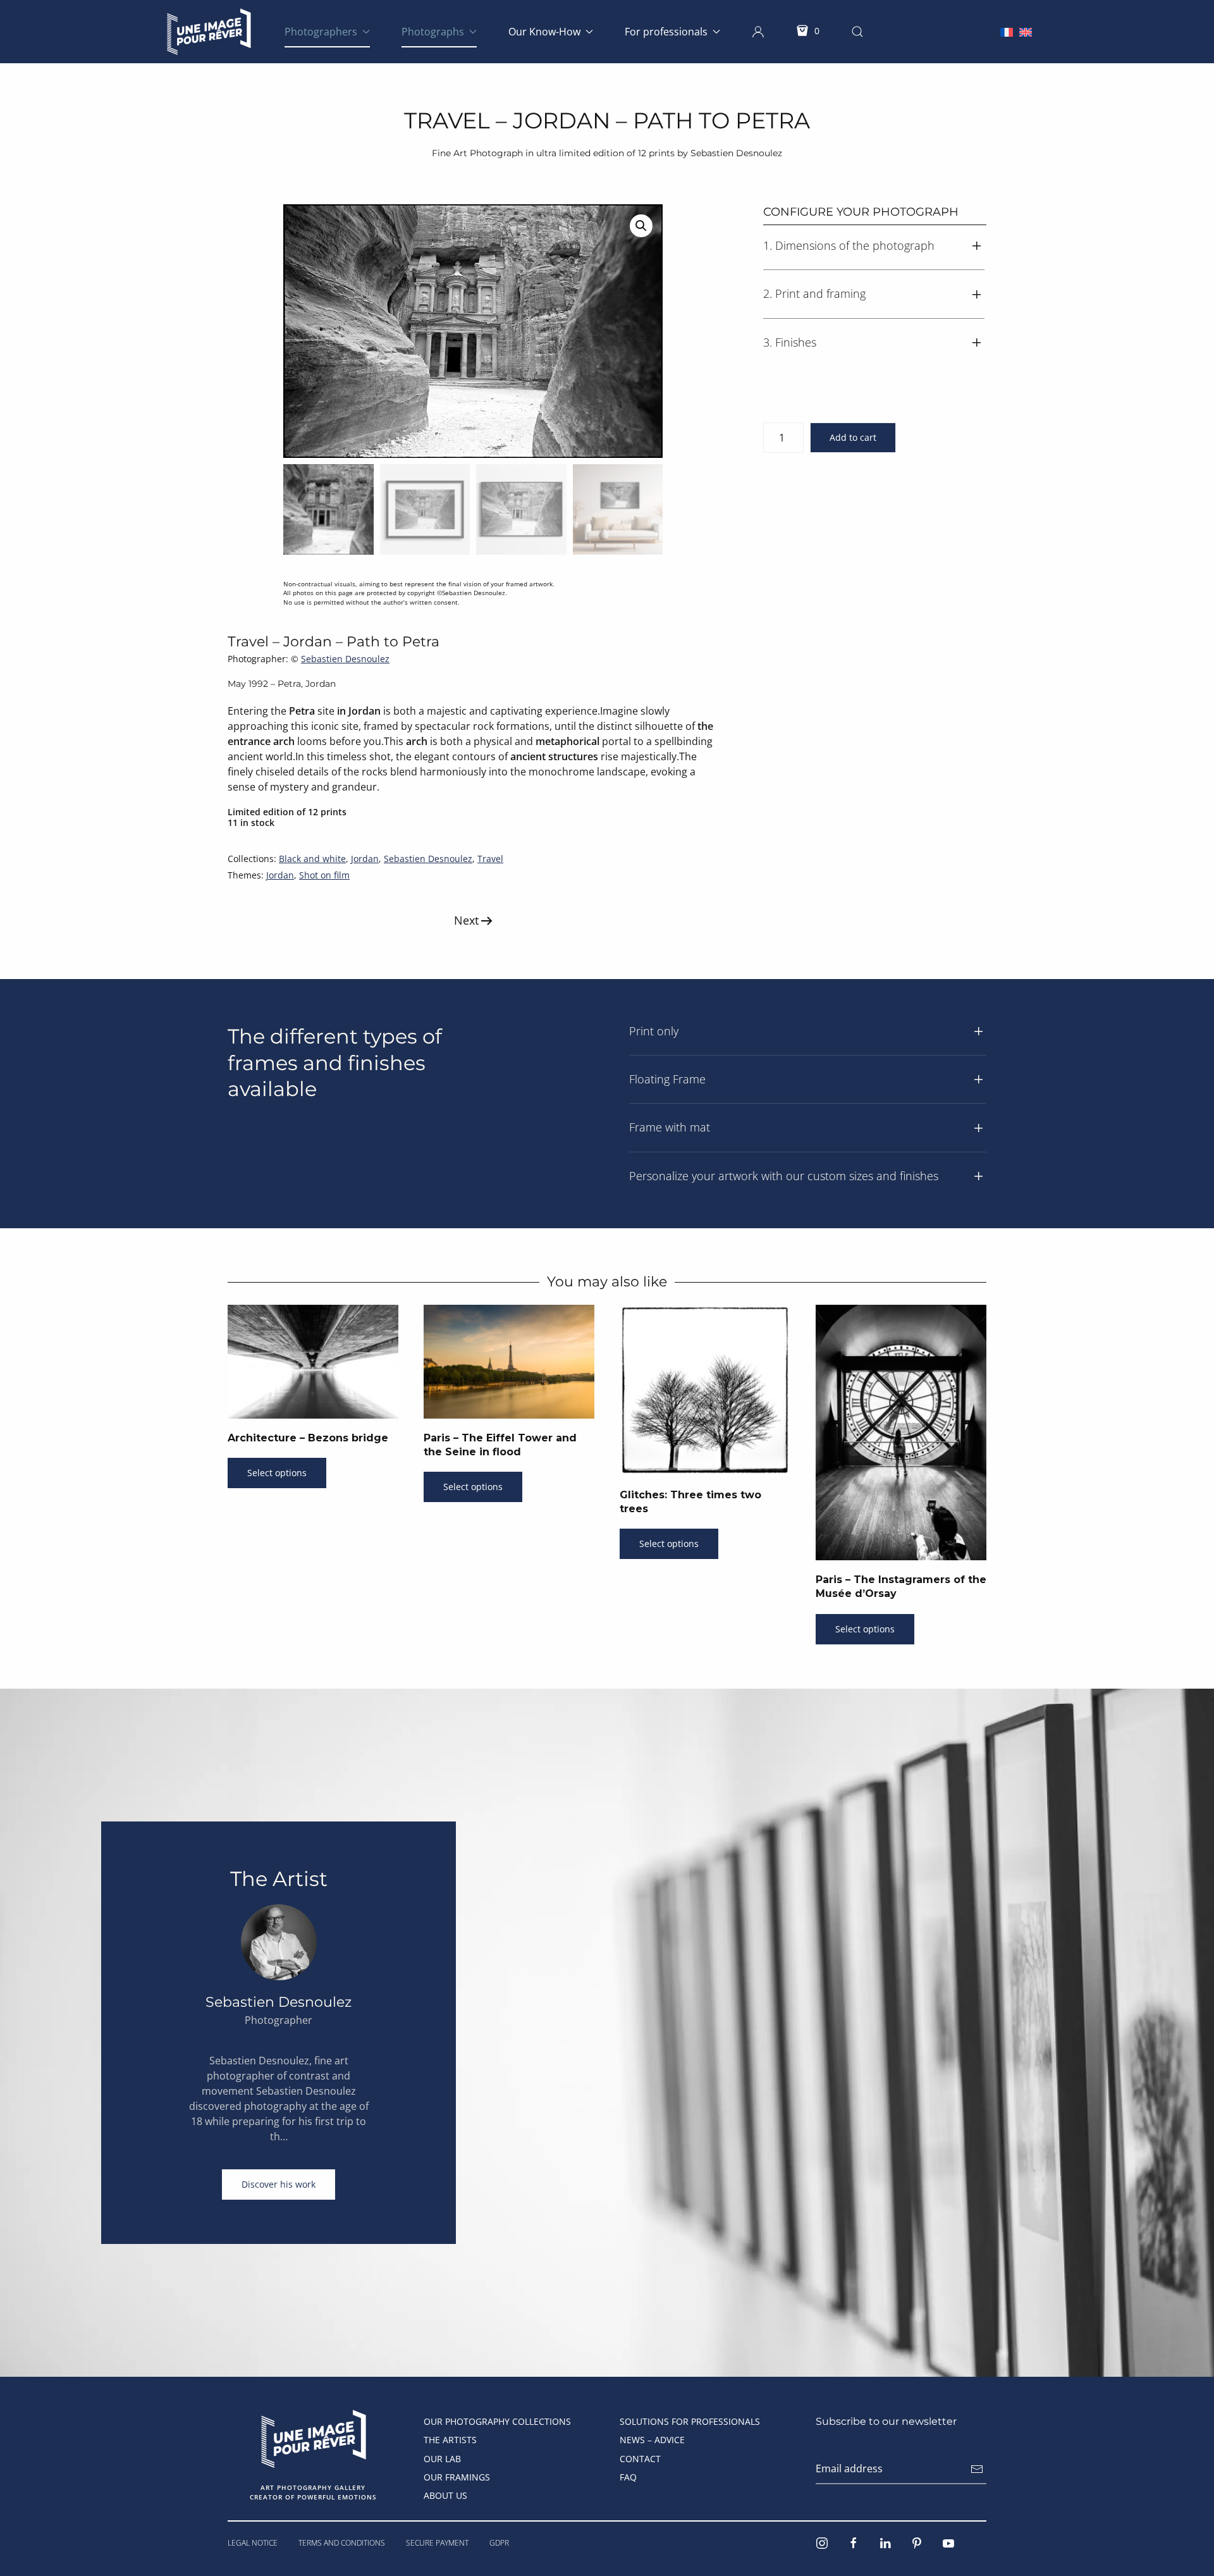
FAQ (628, 2477)
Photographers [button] (321, 32)
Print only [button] (654, 1031)
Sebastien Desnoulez (345, 659)
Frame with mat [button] (670, 1127)
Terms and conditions (342, 2543)
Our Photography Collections (497, 2421)
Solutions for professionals (690, 2421)
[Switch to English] (1026, 31)
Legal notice (253, 2543)
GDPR (499, 2543)
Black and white (312, 859)
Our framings (457, 2477)
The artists (450, 2440)
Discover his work (279, 2184)
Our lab (442, 2459)
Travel (490, 859)
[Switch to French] (1007, 31)
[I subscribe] (977, 2469)
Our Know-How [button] (544, 32)
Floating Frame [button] (667, 1079)
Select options (277, 1473)
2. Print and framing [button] (814, 293)
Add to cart (853, 437)
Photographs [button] (433, 32)
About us (445, 2495)
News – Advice (652, 2440)
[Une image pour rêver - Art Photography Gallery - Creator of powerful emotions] (313, 2438)
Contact (640, 2459)
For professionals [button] (666, 32)
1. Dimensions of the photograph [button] (849, 245)
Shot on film (324, 875)
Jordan (365, 859)
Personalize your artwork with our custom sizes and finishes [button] (784, 1176)
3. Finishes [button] (790, 342)
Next (466, 920)
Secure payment (437, 2543)
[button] (758, 32)
